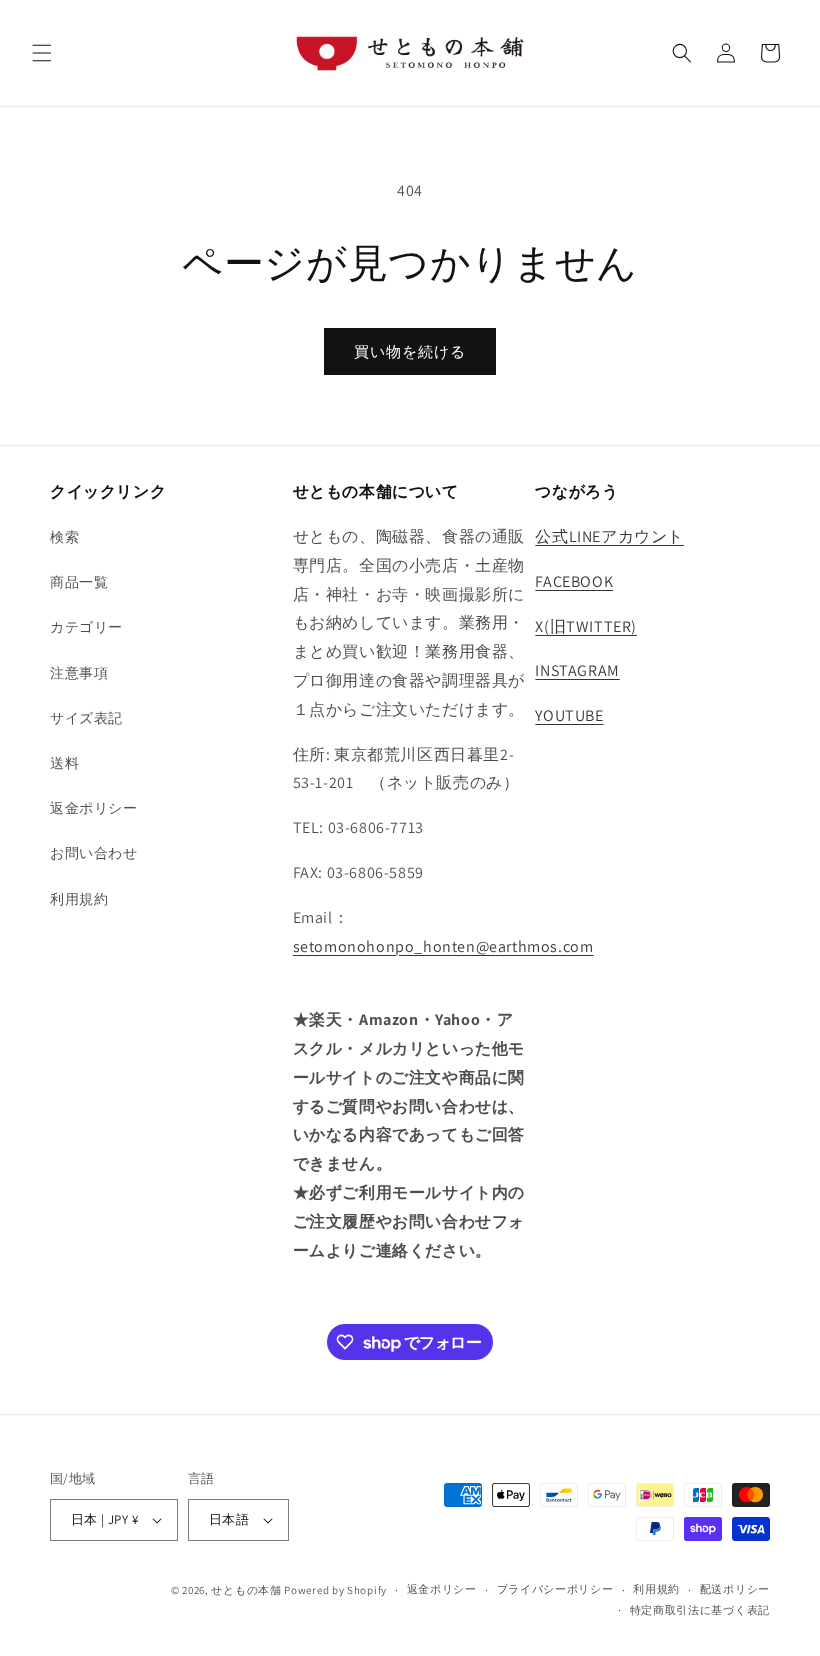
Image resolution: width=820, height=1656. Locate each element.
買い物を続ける (410, 351)
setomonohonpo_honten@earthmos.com (443, 946)
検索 (64, 537)
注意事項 (79, 673)
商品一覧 (79, 582)
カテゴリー (86, 627)
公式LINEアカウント (609, 536)
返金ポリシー (94, 808)
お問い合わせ (94, 853)
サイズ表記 (86, 718)
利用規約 (79, 899)
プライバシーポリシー (555, 1589)
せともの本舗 (246, 1590)
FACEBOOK (574, 581)
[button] (42, 53)
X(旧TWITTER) (586, 626)
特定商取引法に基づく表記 (700, 1610)
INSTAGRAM (577, 670)
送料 (64, 763)
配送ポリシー (735, 1589)
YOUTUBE (569, 715)
